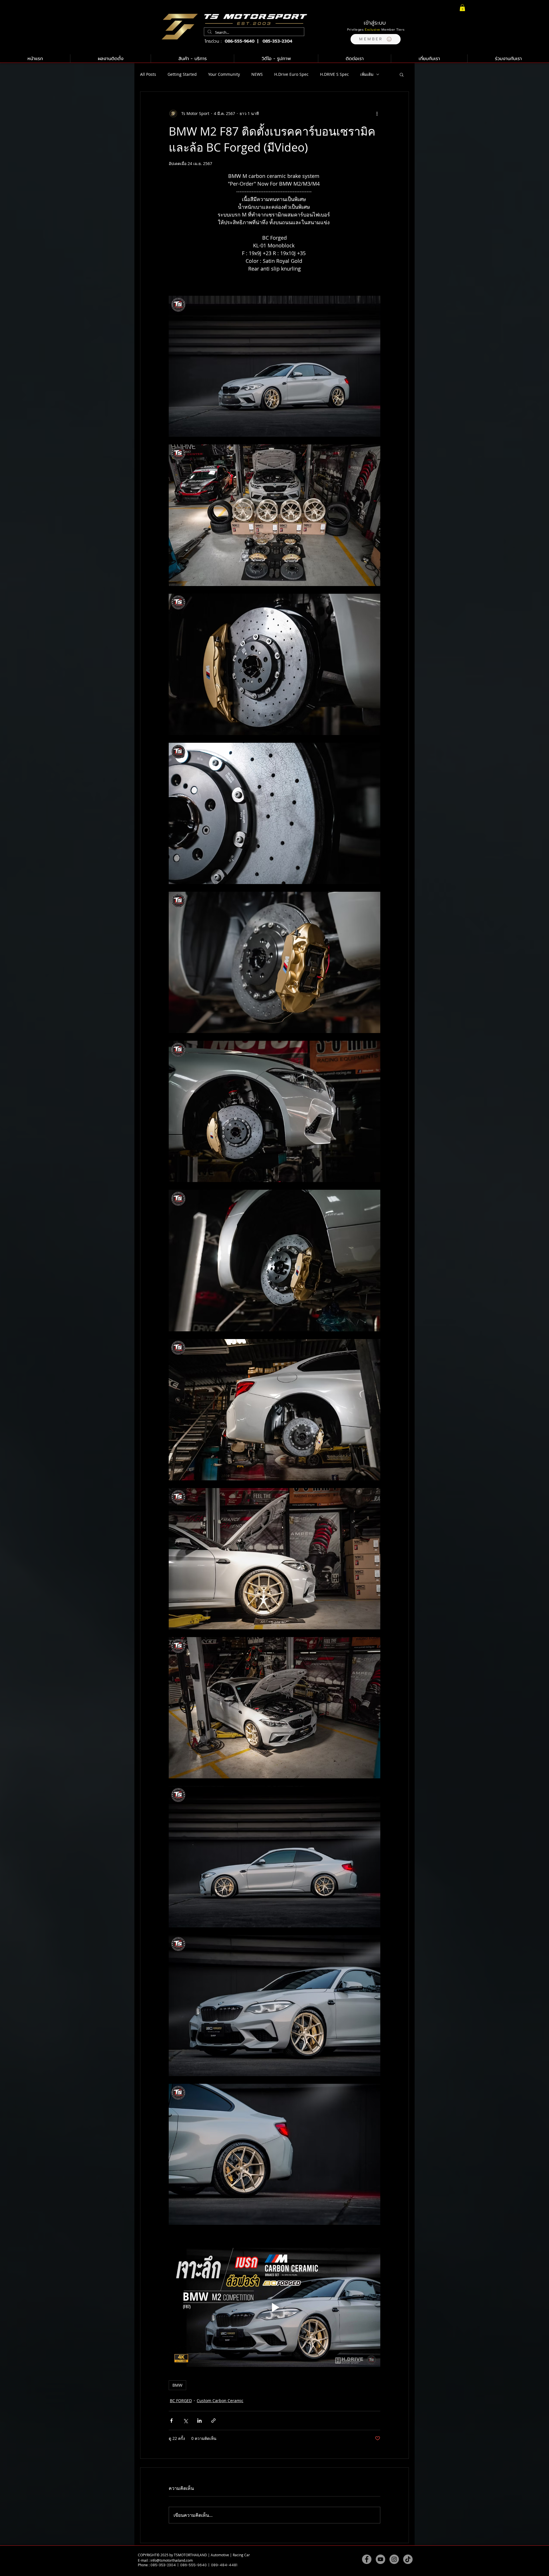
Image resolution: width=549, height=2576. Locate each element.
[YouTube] (380, 2559)
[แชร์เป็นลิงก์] (213, 2421)
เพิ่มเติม (367, 74)
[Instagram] (394, 2559)
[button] (376, 39)
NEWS (257, 74)
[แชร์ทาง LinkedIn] (199, 2421)
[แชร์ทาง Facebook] (171, 2421)
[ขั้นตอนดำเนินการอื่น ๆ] (377, 114)
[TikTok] (408, 2559)
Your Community (224, 74)
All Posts (148, 74)
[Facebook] (367, 2559)
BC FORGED (181, 2401)
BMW (177, 2385)
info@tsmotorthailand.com (172, 2560)
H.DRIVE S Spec (334, 74)
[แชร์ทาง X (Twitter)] (185, 2421)
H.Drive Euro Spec (291, 74)
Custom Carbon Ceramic (220, 2401)
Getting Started (182, 74)
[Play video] (274, 2307)
